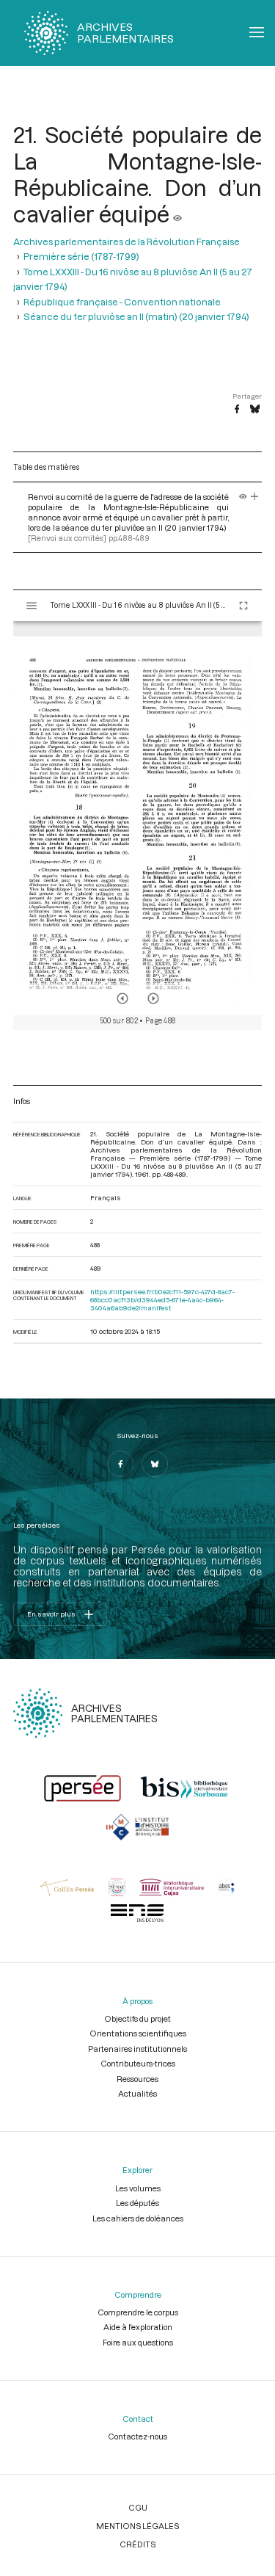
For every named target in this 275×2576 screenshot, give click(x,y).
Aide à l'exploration (138, 2327)
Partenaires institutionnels (137, 2049)
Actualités (137, 2093)
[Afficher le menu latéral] (32, 606)
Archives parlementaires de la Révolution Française (126, 242)
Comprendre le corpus (138, 2312)
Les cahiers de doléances (138, 2218)
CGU (138, 2507)
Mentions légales (137, 2526)
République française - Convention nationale (122, 302)
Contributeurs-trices (138, 2063)
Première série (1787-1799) (81, 256)
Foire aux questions (138, 2342)
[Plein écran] (243, 606)
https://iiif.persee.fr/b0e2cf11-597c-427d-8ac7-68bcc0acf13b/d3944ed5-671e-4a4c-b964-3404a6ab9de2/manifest (162, 1300)
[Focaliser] (255, 497)
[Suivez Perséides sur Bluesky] (155, 1464)
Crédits (137, 2544)
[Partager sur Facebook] (237, 410)
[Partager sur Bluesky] (255, 410)
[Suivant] (153, 998)
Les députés (137, 2203)
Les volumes (138, 2188)
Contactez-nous (137, 2436)
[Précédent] (122, 998)
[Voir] (177, 214)
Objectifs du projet (137, 2018)
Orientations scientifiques (138, 2033)
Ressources (137, 2079)
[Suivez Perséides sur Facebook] (120, 1464)
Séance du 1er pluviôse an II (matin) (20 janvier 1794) (136, 316)
